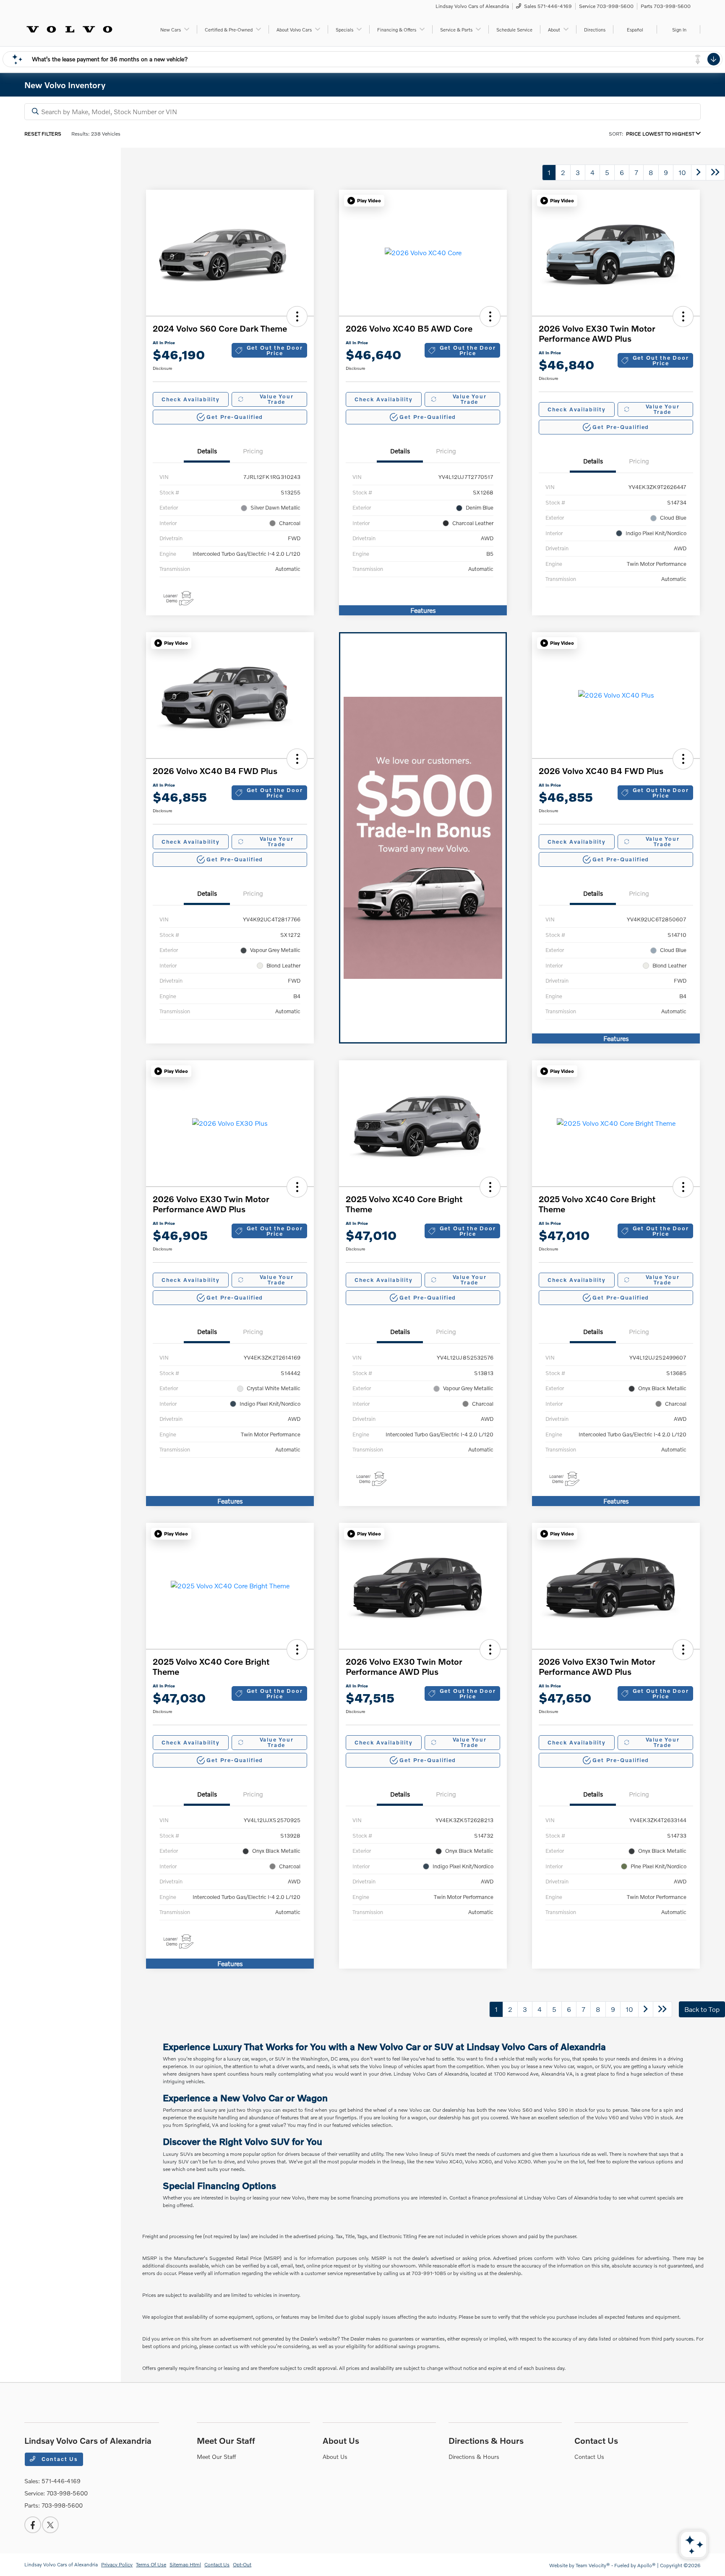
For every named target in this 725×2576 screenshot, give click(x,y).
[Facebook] (33, 2525)
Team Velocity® (593, 2565)
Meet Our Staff (226, 2440)
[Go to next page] (699, 173)
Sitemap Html (185, 2564)
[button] (297, 316)
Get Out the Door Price (275, 350)
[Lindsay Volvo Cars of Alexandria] (69, 28)
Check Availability (191, 399)
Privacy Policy (117, 2564)
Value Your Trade (277, 399)
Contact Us (59, 2459)
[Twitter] (50, 2525)
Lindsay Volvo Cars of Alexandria (61, 2564)
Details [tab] (207, 451)
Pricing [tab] (253, 451)
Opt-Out (242, 2564)
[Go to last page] (715, 173)
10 (682, 172)
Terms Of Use (151, 2564)
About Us (341, 2440)
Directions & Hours (486, 2440)
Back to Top (702, 2009)
